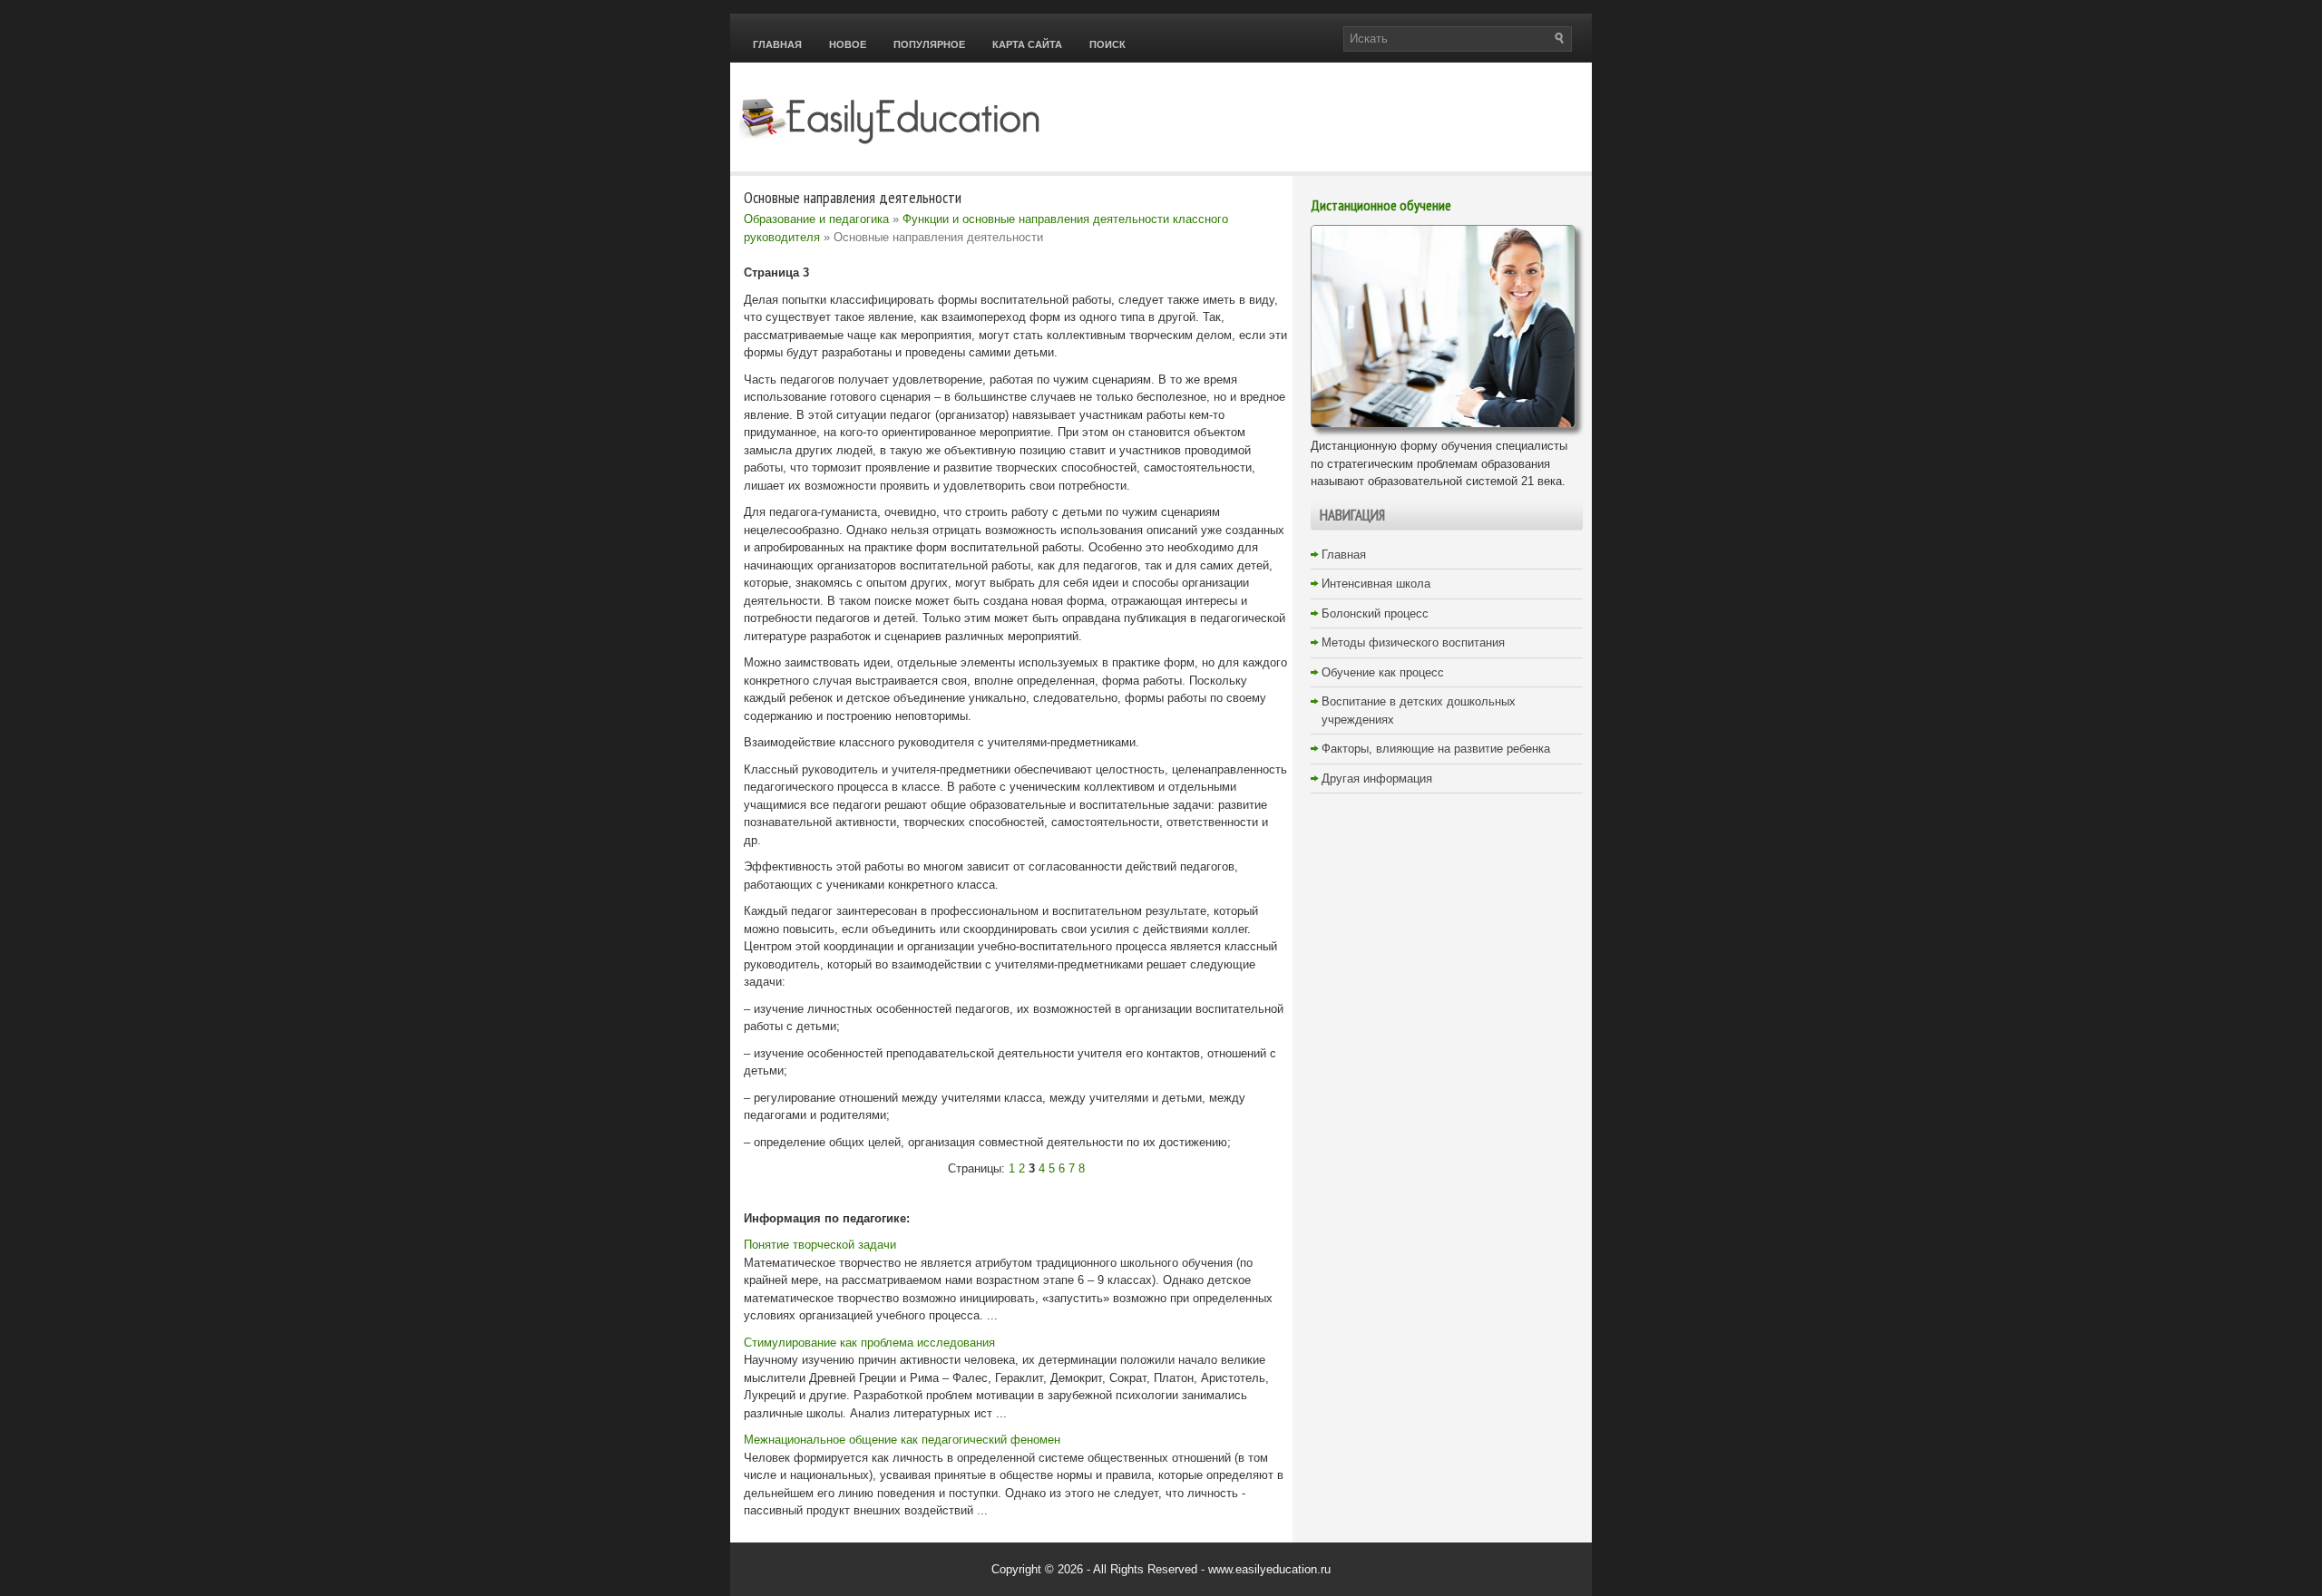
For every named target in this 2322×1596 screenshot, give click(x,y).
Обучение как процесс (1383, 672)
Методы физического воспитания (1413, 642)
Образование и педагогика (816, 219)
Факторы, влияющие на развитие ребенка (1436, 749)
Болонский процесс (1375, 613)
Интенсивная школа (1376, 584)
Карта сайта (1027, 44)
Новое (848, 44)
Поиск (1107, 44)
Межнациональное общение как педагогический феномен (902, 1440)
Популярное (929, 44)
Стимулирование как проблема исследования (869, 1343)
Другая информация (1377, 779)
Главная (777, 44)
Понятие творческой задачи (820, 1245)
